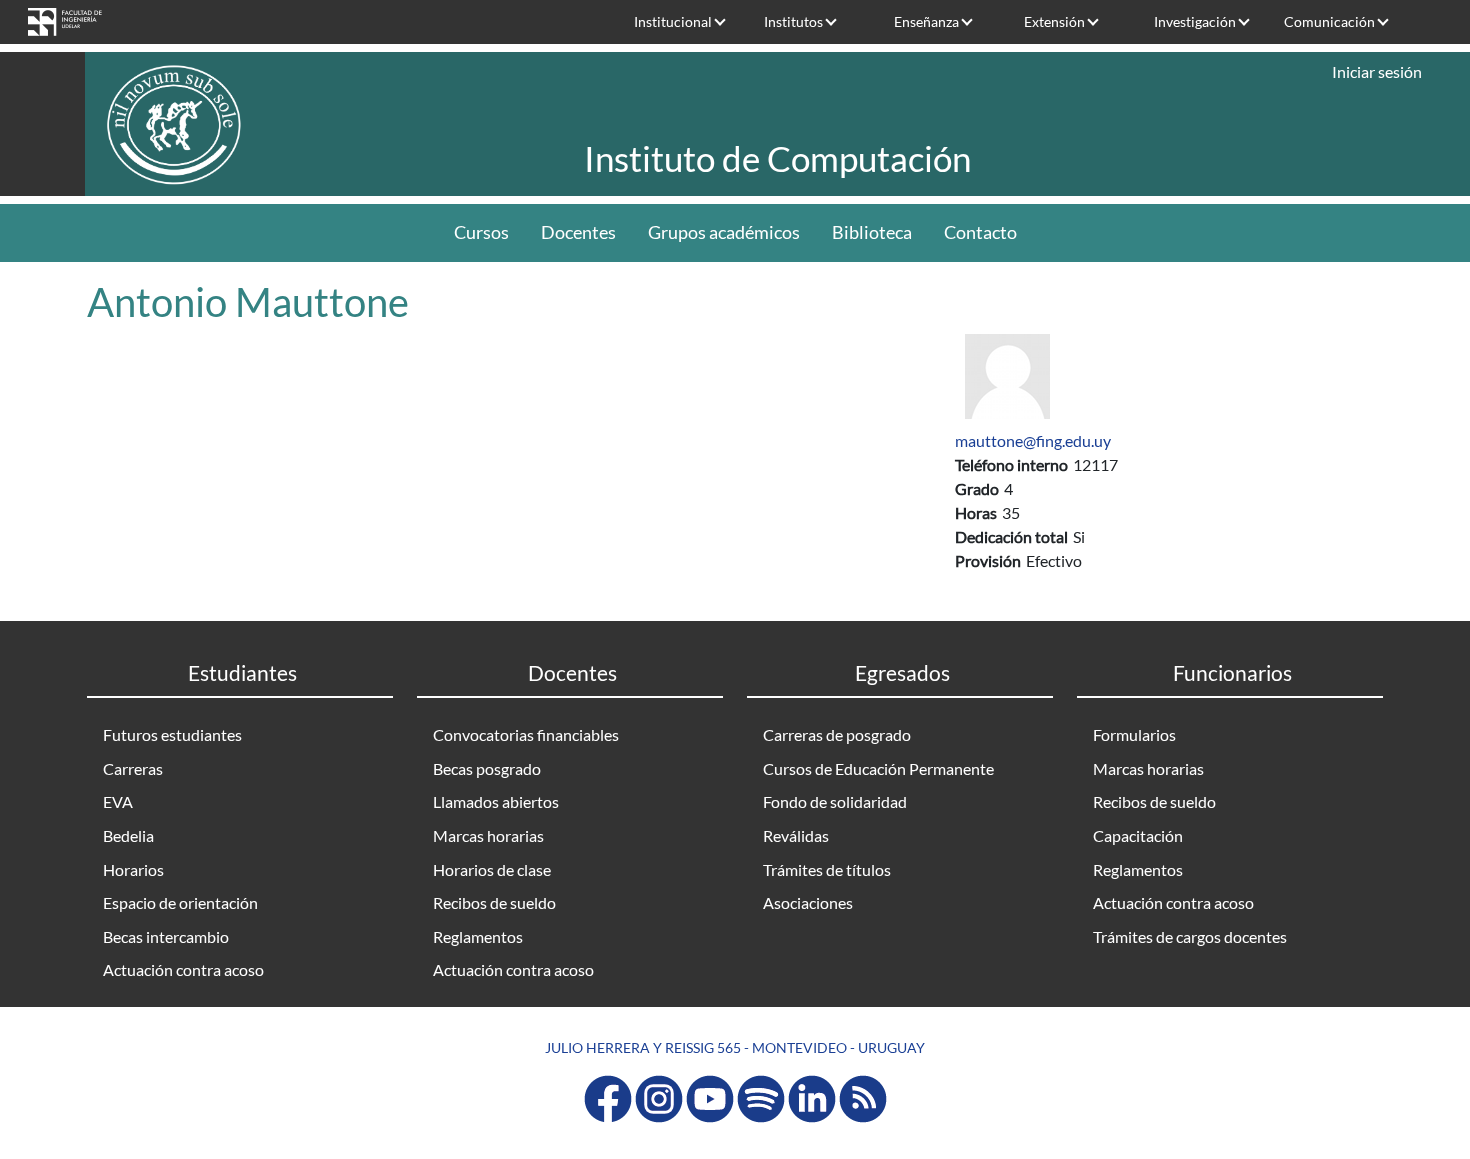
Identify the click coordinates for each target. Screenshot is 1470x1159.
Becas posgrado (487, 768)
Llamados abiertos (496, 801)
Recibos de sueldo (494, 902)
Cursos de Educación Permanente (878, 768)
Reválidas (796, 835)
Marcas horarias (488, 835)
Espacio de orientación (180, 902)
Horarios (133, 869)
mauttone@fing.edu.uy (1033, 440)
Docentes (578, 232)
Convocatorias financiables (526, 734)
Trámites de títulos (827, 869)
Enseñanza (926, 21)
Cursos (481, 232)
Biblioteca (872, 232)
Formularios (1134, 734)
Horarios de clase (492, 869)
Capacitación (1138, 835)
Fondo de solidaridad (835, 801)
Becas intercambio (166, 936)
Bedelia (128, 835)
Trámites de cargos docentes (1190, 936)
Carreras (133, 768)
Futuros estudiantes (172, 734)
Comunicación (1329, 21)
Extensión (1054, 21)
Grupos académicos (724, 232)
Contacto (980, 232)
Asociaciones (808, 902)
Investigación (1195, 21)
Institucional (673, 21)
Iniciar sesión (1377, 71)
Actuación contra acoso (183, 969)
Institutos (793, 21)
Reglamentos (478, 936)
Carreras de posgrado (837, 734)
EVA (118, 801)
